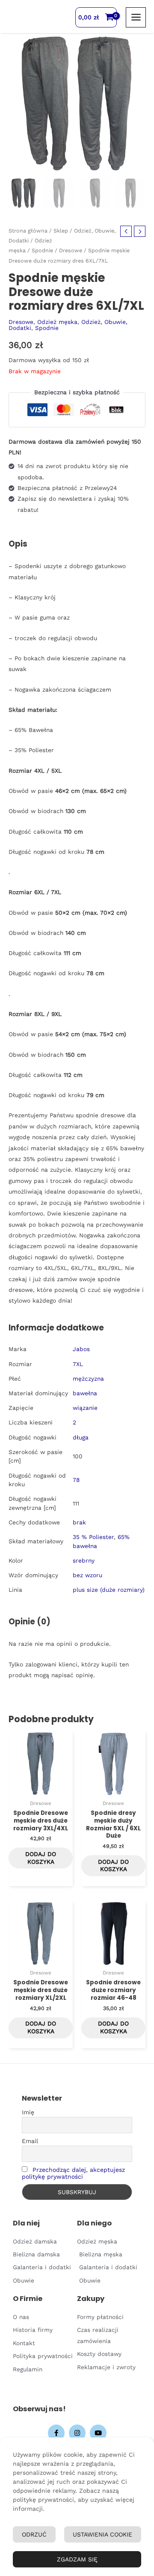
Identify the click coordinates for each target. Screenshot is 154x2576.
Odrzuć (34, 2534)
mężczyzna (88, 1379)
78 (76, 1480)
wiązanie (85, 1408)
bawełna (85, 1393)
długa (81, 1437)
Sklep (61, 231)
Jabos (81, 1349)
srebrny (84, 1560)
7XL (78, 1364)
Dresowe (71, 250)
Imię (28, 2112)
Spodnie (42, 250)
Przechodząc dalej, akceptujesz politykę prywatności (73, 2173)
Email (30, 2141)
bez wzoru (87, 1575)
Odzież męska (57, 322)
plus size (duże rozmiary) (109, 1590)
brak (79, 1522)
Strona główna (28, 231)
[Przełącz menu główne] (136, 17)
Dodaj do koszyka (41, 1858)
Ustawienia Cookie (102, 2534)
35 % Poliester (93, 1537)
